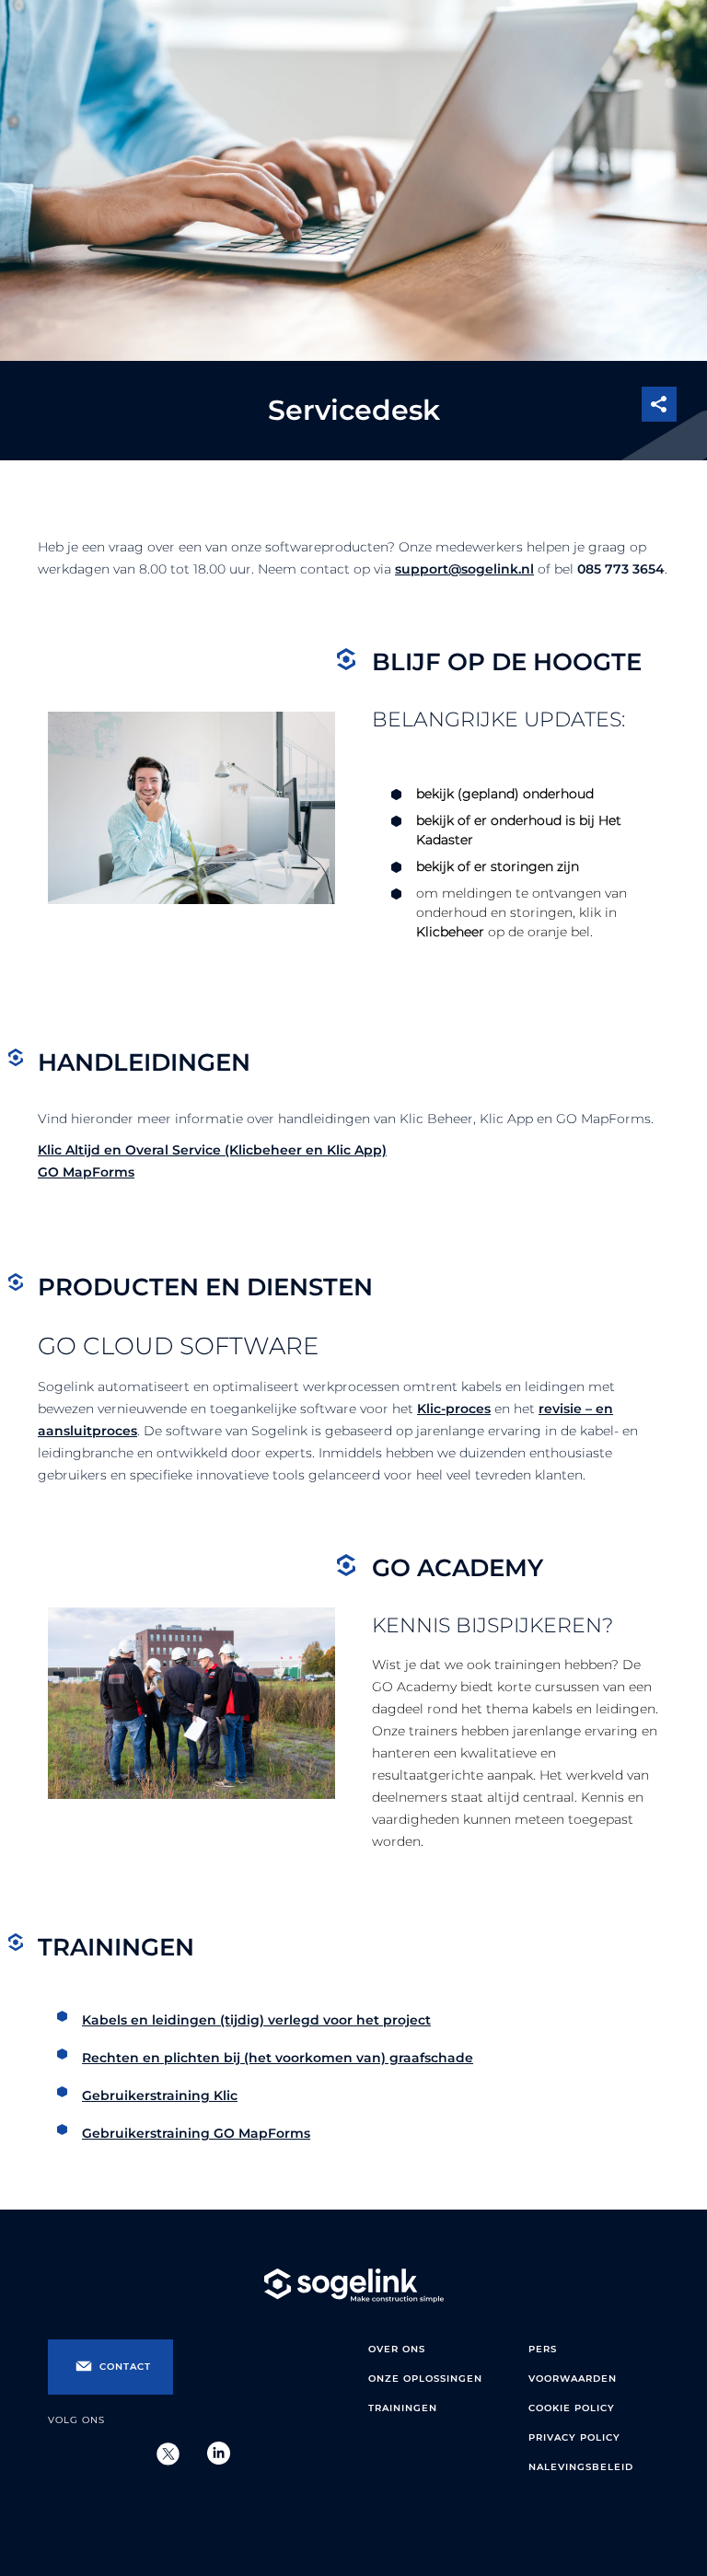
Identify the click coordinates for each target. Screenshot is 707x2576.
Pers (543, 2349)
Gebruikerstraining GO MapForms (196, 2133)
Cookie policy (572, 2408)
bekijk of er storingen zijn (498, 866)
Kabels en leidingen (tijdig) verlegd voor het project (256, 2020)
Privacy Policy (574, 2437)
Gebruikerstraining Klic (160, 2095)
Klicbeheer (450, 932)
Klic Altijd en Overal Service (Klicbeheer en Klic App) (212, 1150)
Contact (125, 2367)
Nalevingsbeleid (581, 2467)
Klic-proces (454, 1409)
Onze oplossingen (425, 2379)
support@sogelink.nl (464, 569)
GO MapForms (86, 1172)
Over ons (397, 2349)
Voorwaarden (573, 2379)
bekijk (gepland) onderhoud (505, 794)
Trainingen (403, 2408)
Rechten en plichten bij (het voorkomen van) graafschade (278, 2058)
